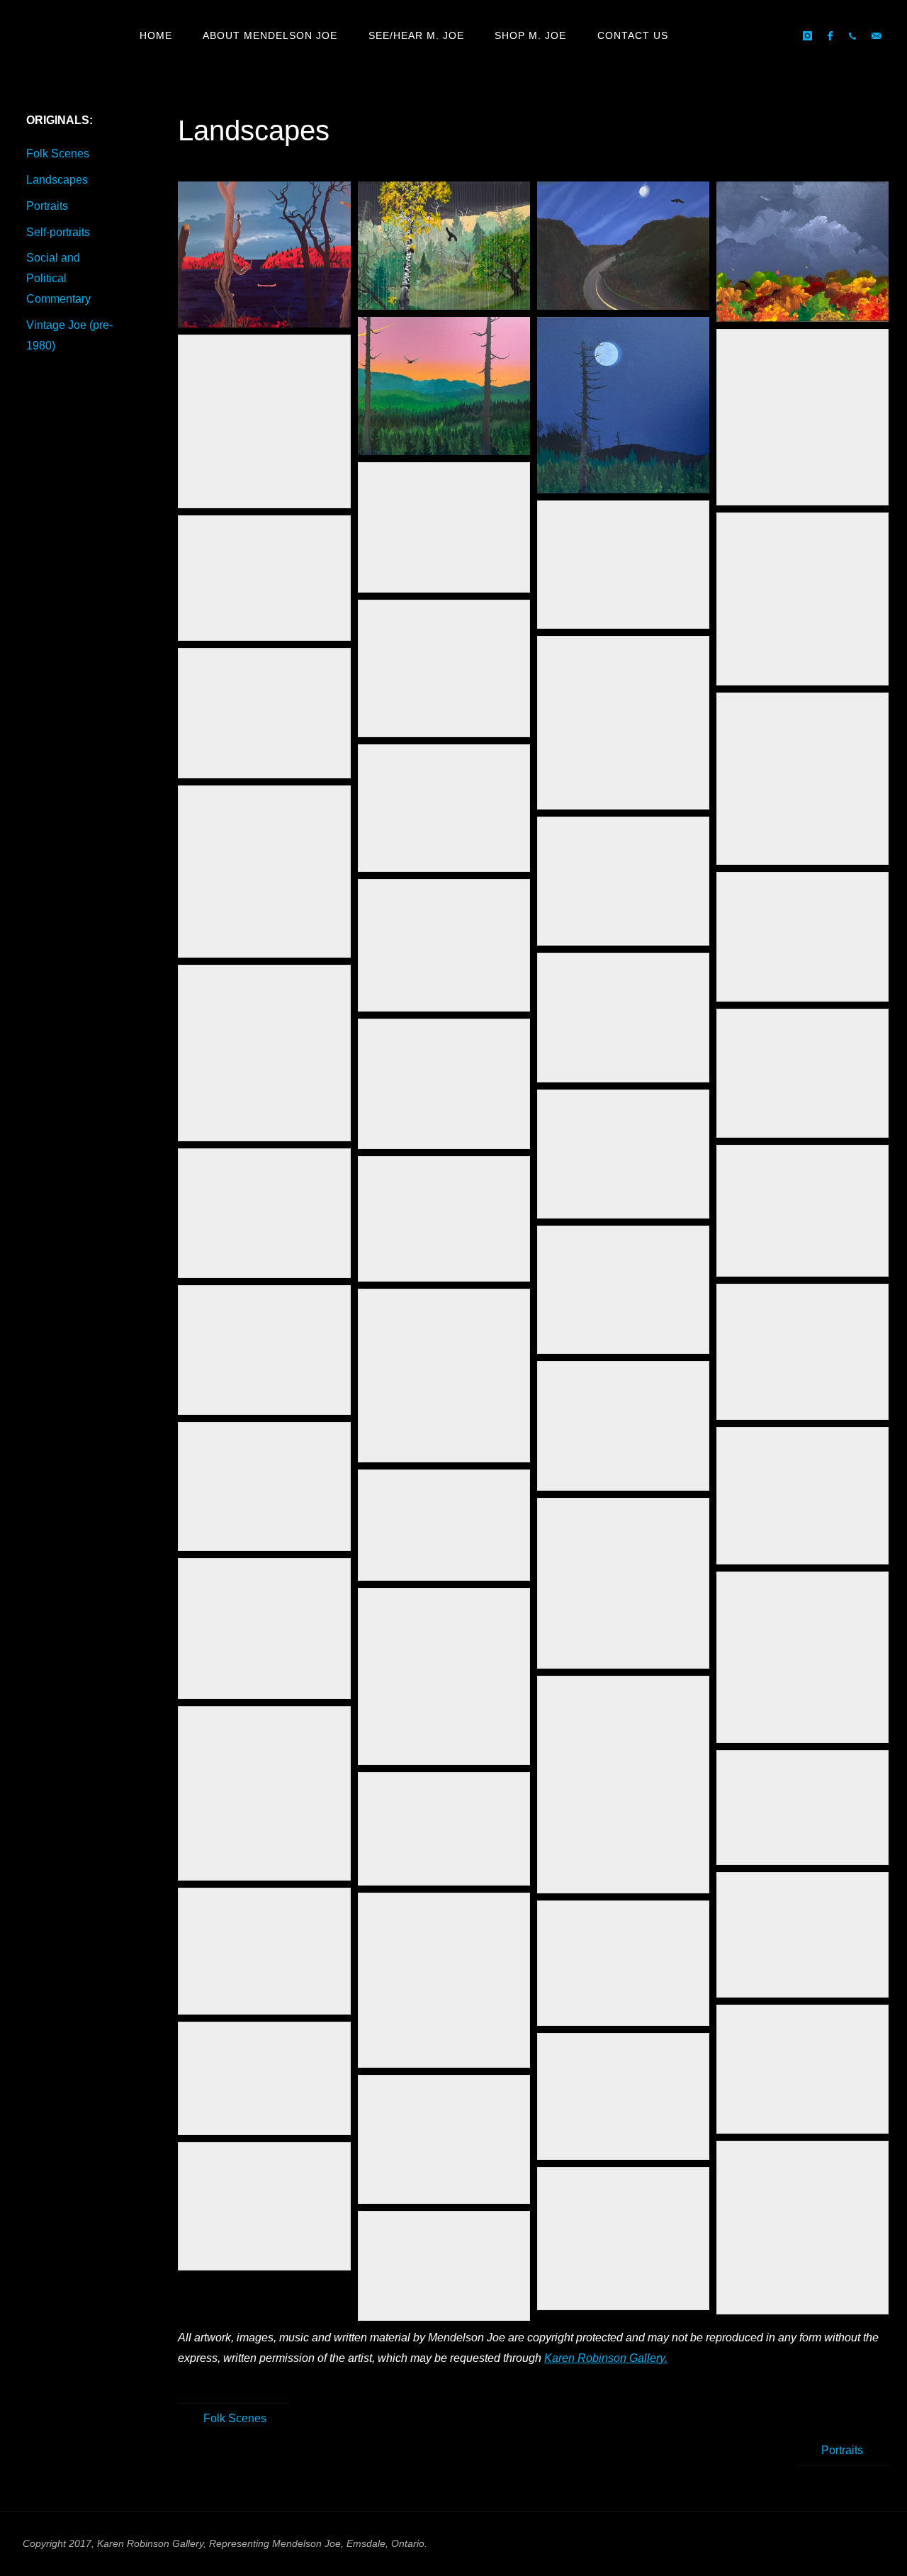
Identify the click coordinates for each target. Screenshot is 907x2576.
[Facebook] (830, 36)
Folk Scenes (58, 153)
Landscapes (57, 180)
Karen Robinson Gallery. (606, 2358)
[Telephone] (852, 36)
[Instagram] (807, 36)
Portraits (47, 206)
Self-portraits (58, 232)
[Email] (876, 36)
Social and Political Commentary (58, 278)
